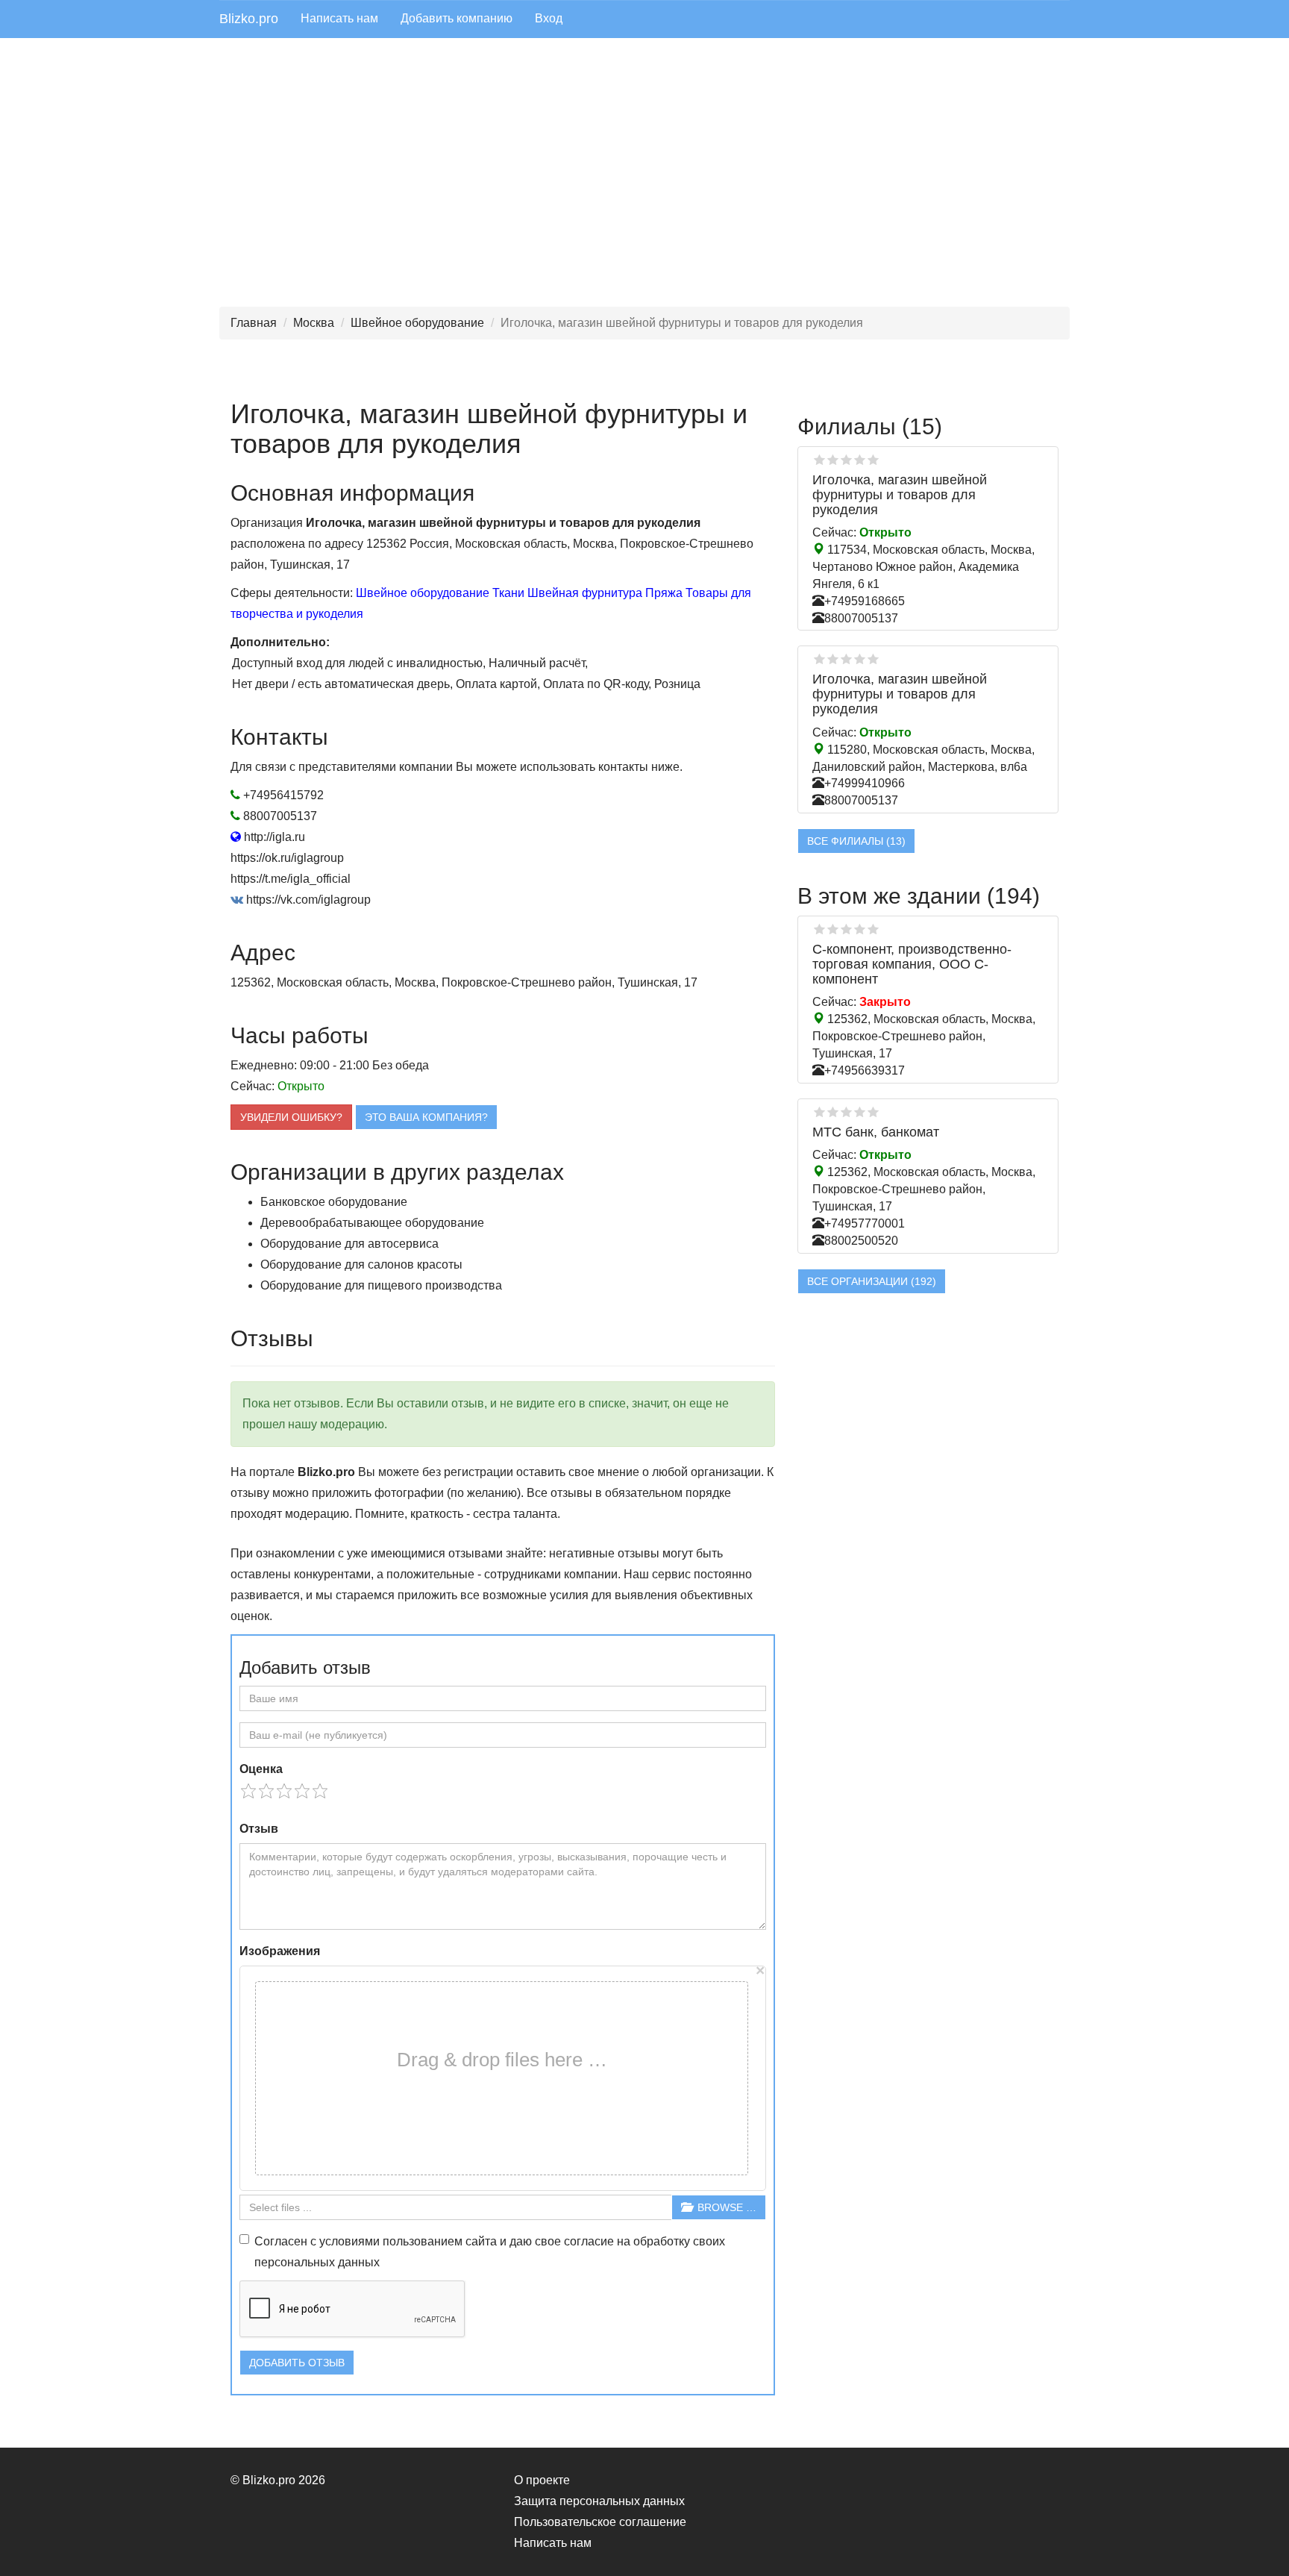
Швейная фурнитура (585, 593)
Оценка (261, 1769)
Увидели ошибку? (291, 1117)
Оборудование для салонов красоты (361, 1264)
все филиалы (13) (856, 841)
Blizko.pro (249, 19)
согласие (589, 2241)
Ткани (508, 593)
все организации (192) (872, 1281)
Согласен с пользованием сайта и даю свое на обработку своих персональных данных (490, 2252)
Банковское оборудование (334, 1202)
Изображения (280, 1951)
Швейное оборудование (417, 323)
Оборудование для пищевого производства (381, 1285)
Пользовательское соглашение (600, 2522)
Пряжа (664, 593)
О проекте (542, 2480)
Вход (549, 18)
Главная (254, 323)
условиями (349, 2241)
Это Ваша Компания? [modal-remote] (426, 1117)
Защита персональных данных (599, 2501)
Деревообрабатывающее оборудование (372, 1223)
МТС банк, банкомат (876, 1132)
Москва (314, 323)
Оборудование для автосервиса (349, 1244)
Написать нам (339, 18)
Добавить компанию (457, 18)
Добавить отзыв (297, 2363)
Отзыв (259, 1829)
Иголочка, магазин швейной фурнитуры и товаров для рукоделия (900, 495)
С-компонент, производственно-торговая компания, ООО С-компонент (912, 964)
